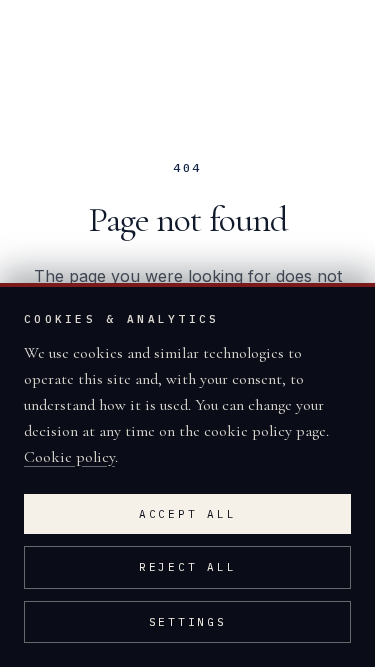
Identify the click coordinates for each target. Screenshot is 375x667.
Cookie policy (69, 457)
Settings (188, 622)
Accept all (188, 514)
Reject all (188, 567)
